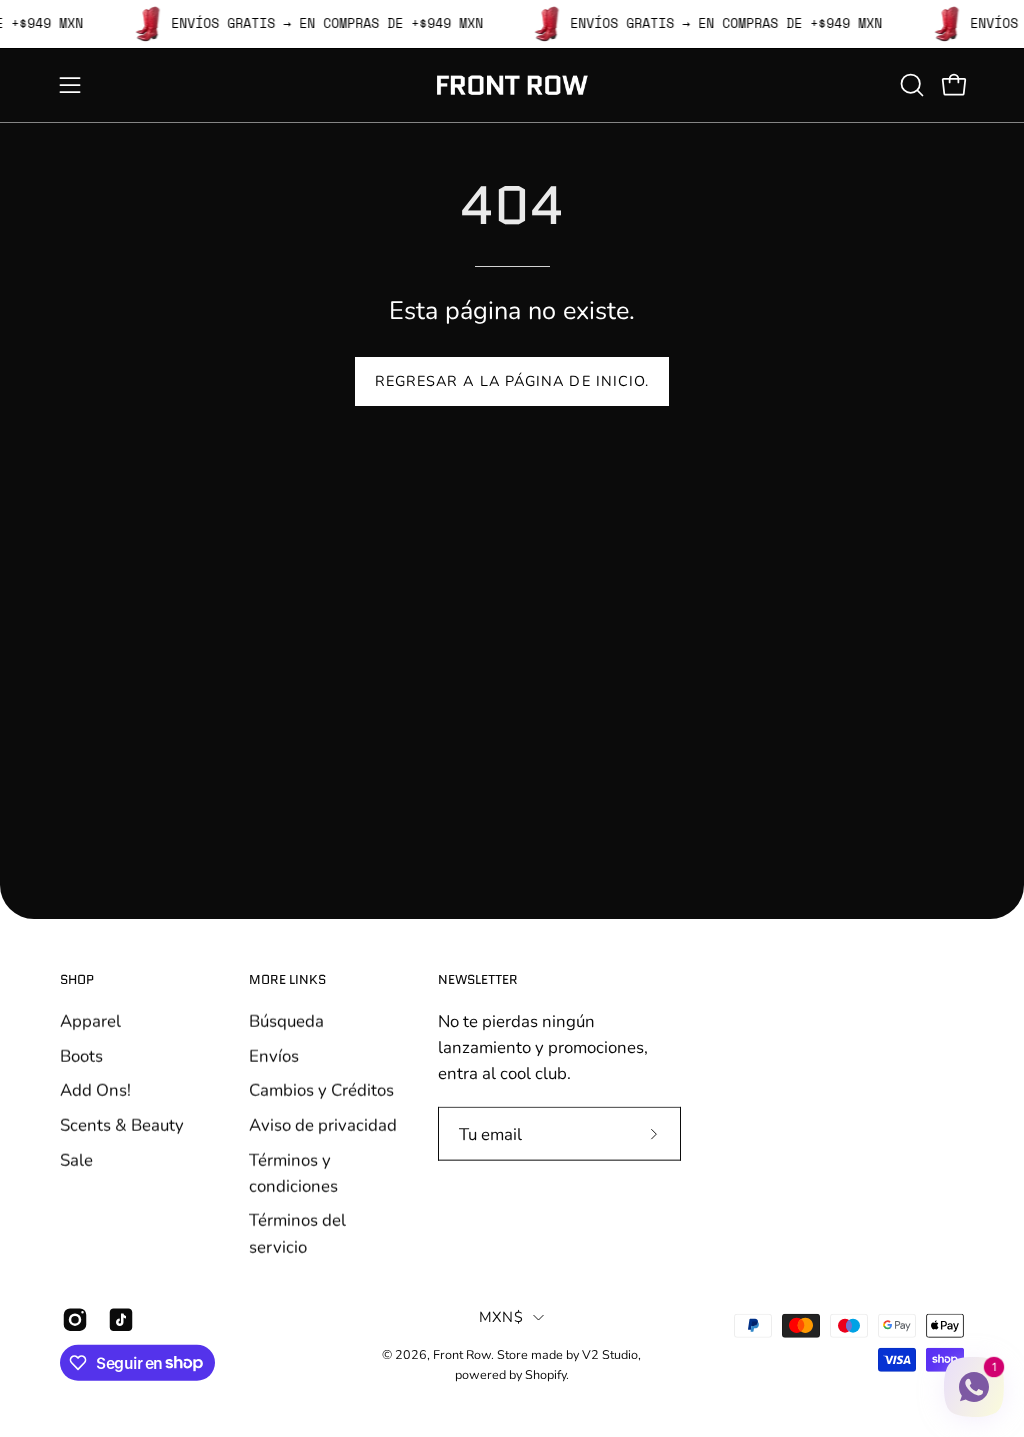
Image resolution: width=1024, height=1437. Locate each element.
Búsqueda (286, 1020)
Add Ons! (95, 1089)
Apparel (90, 1020)
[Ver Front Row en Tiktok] (121, 1319)
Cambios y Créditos (321, 1089)
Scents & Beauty (122, 1124)
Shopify (545, 1374)
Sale (76, 1159)
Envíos (274, 1055)
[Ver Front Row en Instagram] (75, 1319)
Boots (81, 1055)
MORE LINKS (287, 980)
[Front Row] (512, 85)
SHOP (77, 980)
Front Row (462, 1354)
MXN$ (501, 1317)
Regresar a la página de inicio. (512, 381)
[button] (910, 85)
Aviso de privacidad (323, 1124)
